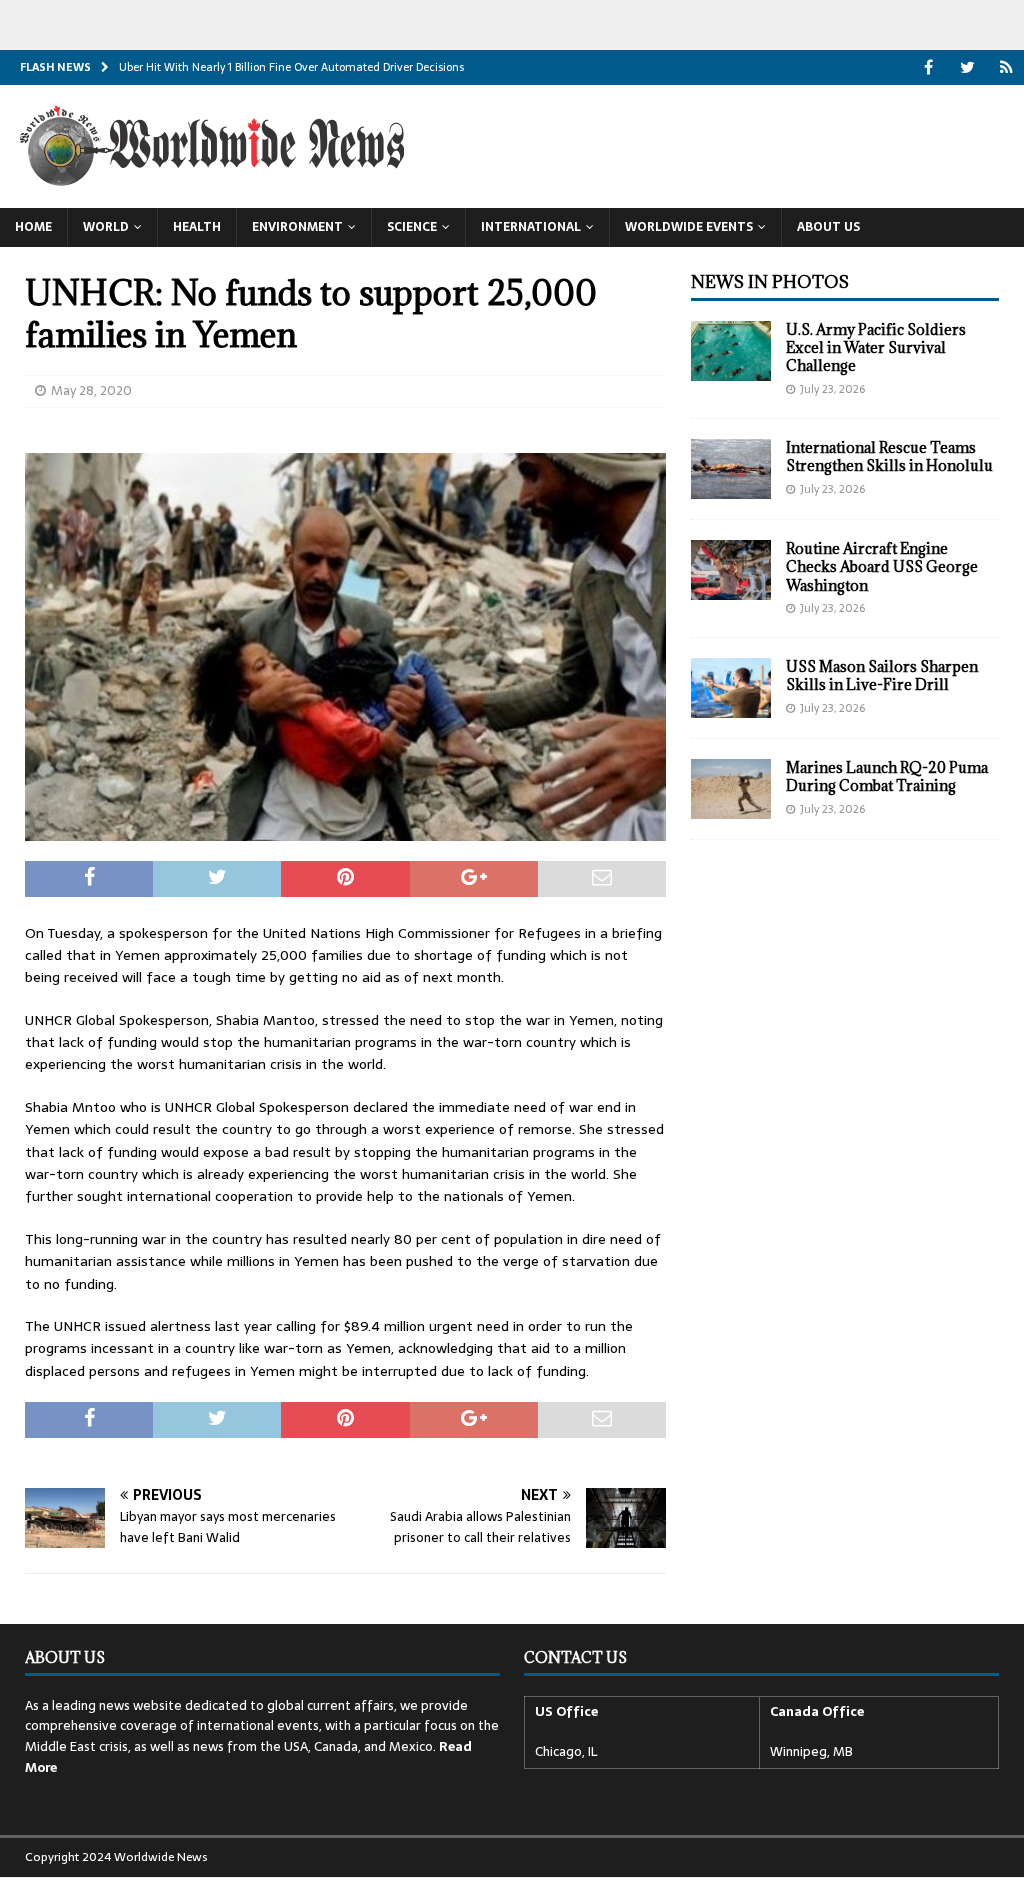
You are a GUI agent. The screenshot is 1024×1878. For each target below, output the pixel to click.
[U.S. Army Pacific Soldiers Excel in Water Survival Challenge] (731, 351)
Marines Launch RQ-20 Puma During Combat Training (887, 776)
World (106, 227)
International (531, 227)
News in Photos (770, 282)
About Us (828, 227)
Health (197, 227)
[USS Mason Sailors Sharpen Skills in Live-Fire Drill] (731, 688)
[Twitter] (967, 67)
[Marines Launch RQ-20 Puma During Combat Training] (731, 789)
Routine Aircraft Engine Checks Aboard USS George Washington (882, 566)
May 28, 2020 (91, 390)
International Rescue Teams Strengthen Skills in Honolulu (889, 456)
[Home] (1006, 67)
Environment (297, 227)
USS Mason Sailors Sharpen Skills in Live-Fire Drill (882, 675)
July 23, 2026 (832, 389)
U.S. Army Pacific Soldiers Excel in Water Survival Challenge (876, 347)
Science (412, 227)
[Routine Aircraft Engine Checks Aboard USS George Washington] (731, 570)
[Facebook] (928, 67)
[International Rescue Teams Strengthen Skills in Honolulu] (731, 469)
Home (33, 227)
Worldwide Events (689, 227)
